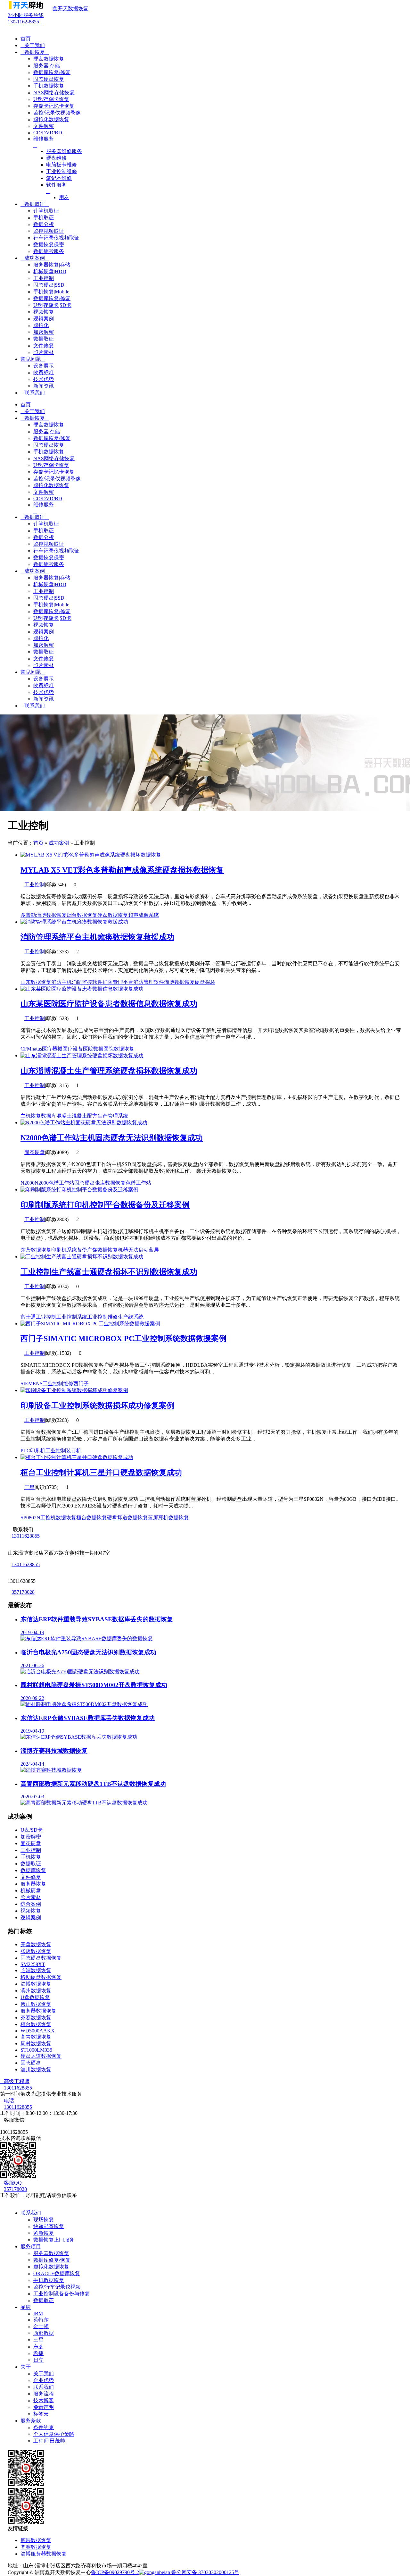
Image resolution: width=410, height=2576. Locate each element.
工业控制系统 (72, 1317)
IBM (38, 2314)
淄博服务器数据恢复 (44, 2554)
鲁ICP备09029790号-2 (115, 2572)
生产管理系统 (113, 1116)
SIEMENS (32, 1384)
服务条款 (31, 2421)
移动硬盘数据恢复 (41, 1977)
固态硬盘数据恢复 (41, 1958)
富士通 (28, 1317)
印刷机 (38, 1451)
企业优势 (44, 2380)
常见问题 (33, 359)
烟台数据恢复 (82, 915)
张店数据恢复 (110, 1183)
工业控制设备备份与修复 (61, 2294)
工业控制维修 (102, 1317)
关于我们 (33, 45)
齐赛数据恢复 (36, 2018)
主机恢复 (31, 1116)
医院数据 (93, 1049)
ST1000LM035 (36, 2050)
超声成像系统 (143, 915)
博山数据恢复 (36, 2004)
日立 (38, 2360)
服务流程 (44, 2394)
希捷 (38, 2353)
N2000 (28, 1183)
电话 (7, 2101)
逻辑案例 (31, 1917)
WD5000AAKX (38, 2031)
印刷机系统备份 (69, 1250)
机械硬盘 (31, 1891)
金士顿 (41, 2326)
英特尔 (41, 2320)
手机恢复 (31, 1857)
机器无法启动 (133, 1250)
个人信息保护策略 (54, 2434)
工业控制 (35, 885)
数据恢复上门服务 (54, 2240)
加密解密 (31, 1837)
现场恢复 (44, 2220)
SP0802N (30, 1518)
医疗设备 (73, 1049)
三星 (29, 1487)
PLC (25, 1451)
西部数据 (44, 2333)
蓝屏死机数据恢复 (168, 1518)
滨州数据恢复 (36, 1991)
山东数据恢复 (36, 982)
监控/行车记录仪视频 (57, 2287)
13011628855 (26, 1536)
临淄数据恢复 (36, 1970)
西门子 (81, 1384)
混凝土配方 (85, 1116)
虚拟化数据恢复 (51, 2267)
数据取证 (35, 204)
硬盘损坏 (205, 982)
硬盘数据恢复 (113, 915)
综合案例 (31, 1904)
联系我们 (33, 393)
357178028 (23, 1592)
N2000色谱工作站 (54, 1183)
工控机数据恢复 (58, 1518)
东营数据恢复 (36, 1250)
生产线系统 (131, 1317)
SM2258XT (33, 1964)
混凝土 (64, 1116)
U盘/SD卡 (32, 1830)
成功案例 (35, 258)
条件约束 (44, 2427)
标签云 (41, 2414)
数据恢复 (35, 52)
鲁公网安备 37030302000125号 (205, 2572)
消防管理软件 (149, 982)
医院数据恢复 (119, 1049)
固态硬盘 (35, 1152)
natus (37, 1049)
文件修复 (31, 1877)
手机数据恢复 (49, 2280)
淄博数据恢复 (51, 915)
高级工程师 (15, 2081)
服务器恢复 (33, 1884)
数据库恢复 (33, 1870)
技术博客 (44, 2400)
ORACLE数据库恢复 (57, 2273)
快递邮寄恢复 (49, 2226)
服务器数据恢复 (38, 2011)
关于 (26, 2367)
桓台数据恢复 (92, 1518)
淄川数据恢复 (36, 2069)
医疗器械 (52, 1049)
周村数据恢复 (36, 2044)
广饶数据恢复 (102, 1250)
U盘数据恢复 (35, 1997)
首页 (26, 39)
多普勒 (28, 915)
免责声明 (44, 2407)
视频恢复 (31, 1911)
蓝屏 (154, 1250)
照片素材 (31, 1897)
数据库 (49, 1116)
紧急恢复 (44, 2233)
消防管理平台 (118, 982)
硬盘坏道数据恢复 (127, 1518)
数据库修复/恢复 (52, 2260)
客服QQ (11, 2183)
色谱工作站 (138, 1183)
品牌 (26, 2307)
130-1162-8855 (26, 18)
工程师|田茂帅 (49, 2441)
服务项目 (31, 2247)
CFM (26, 1049)
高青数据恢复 (36, 2037)
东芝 (38, 2347)
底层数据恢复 (36, 2540)
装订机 (74, 1451)
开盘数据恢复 (36, 1944)
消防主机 (61, 982)
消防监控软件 (87, 982)
